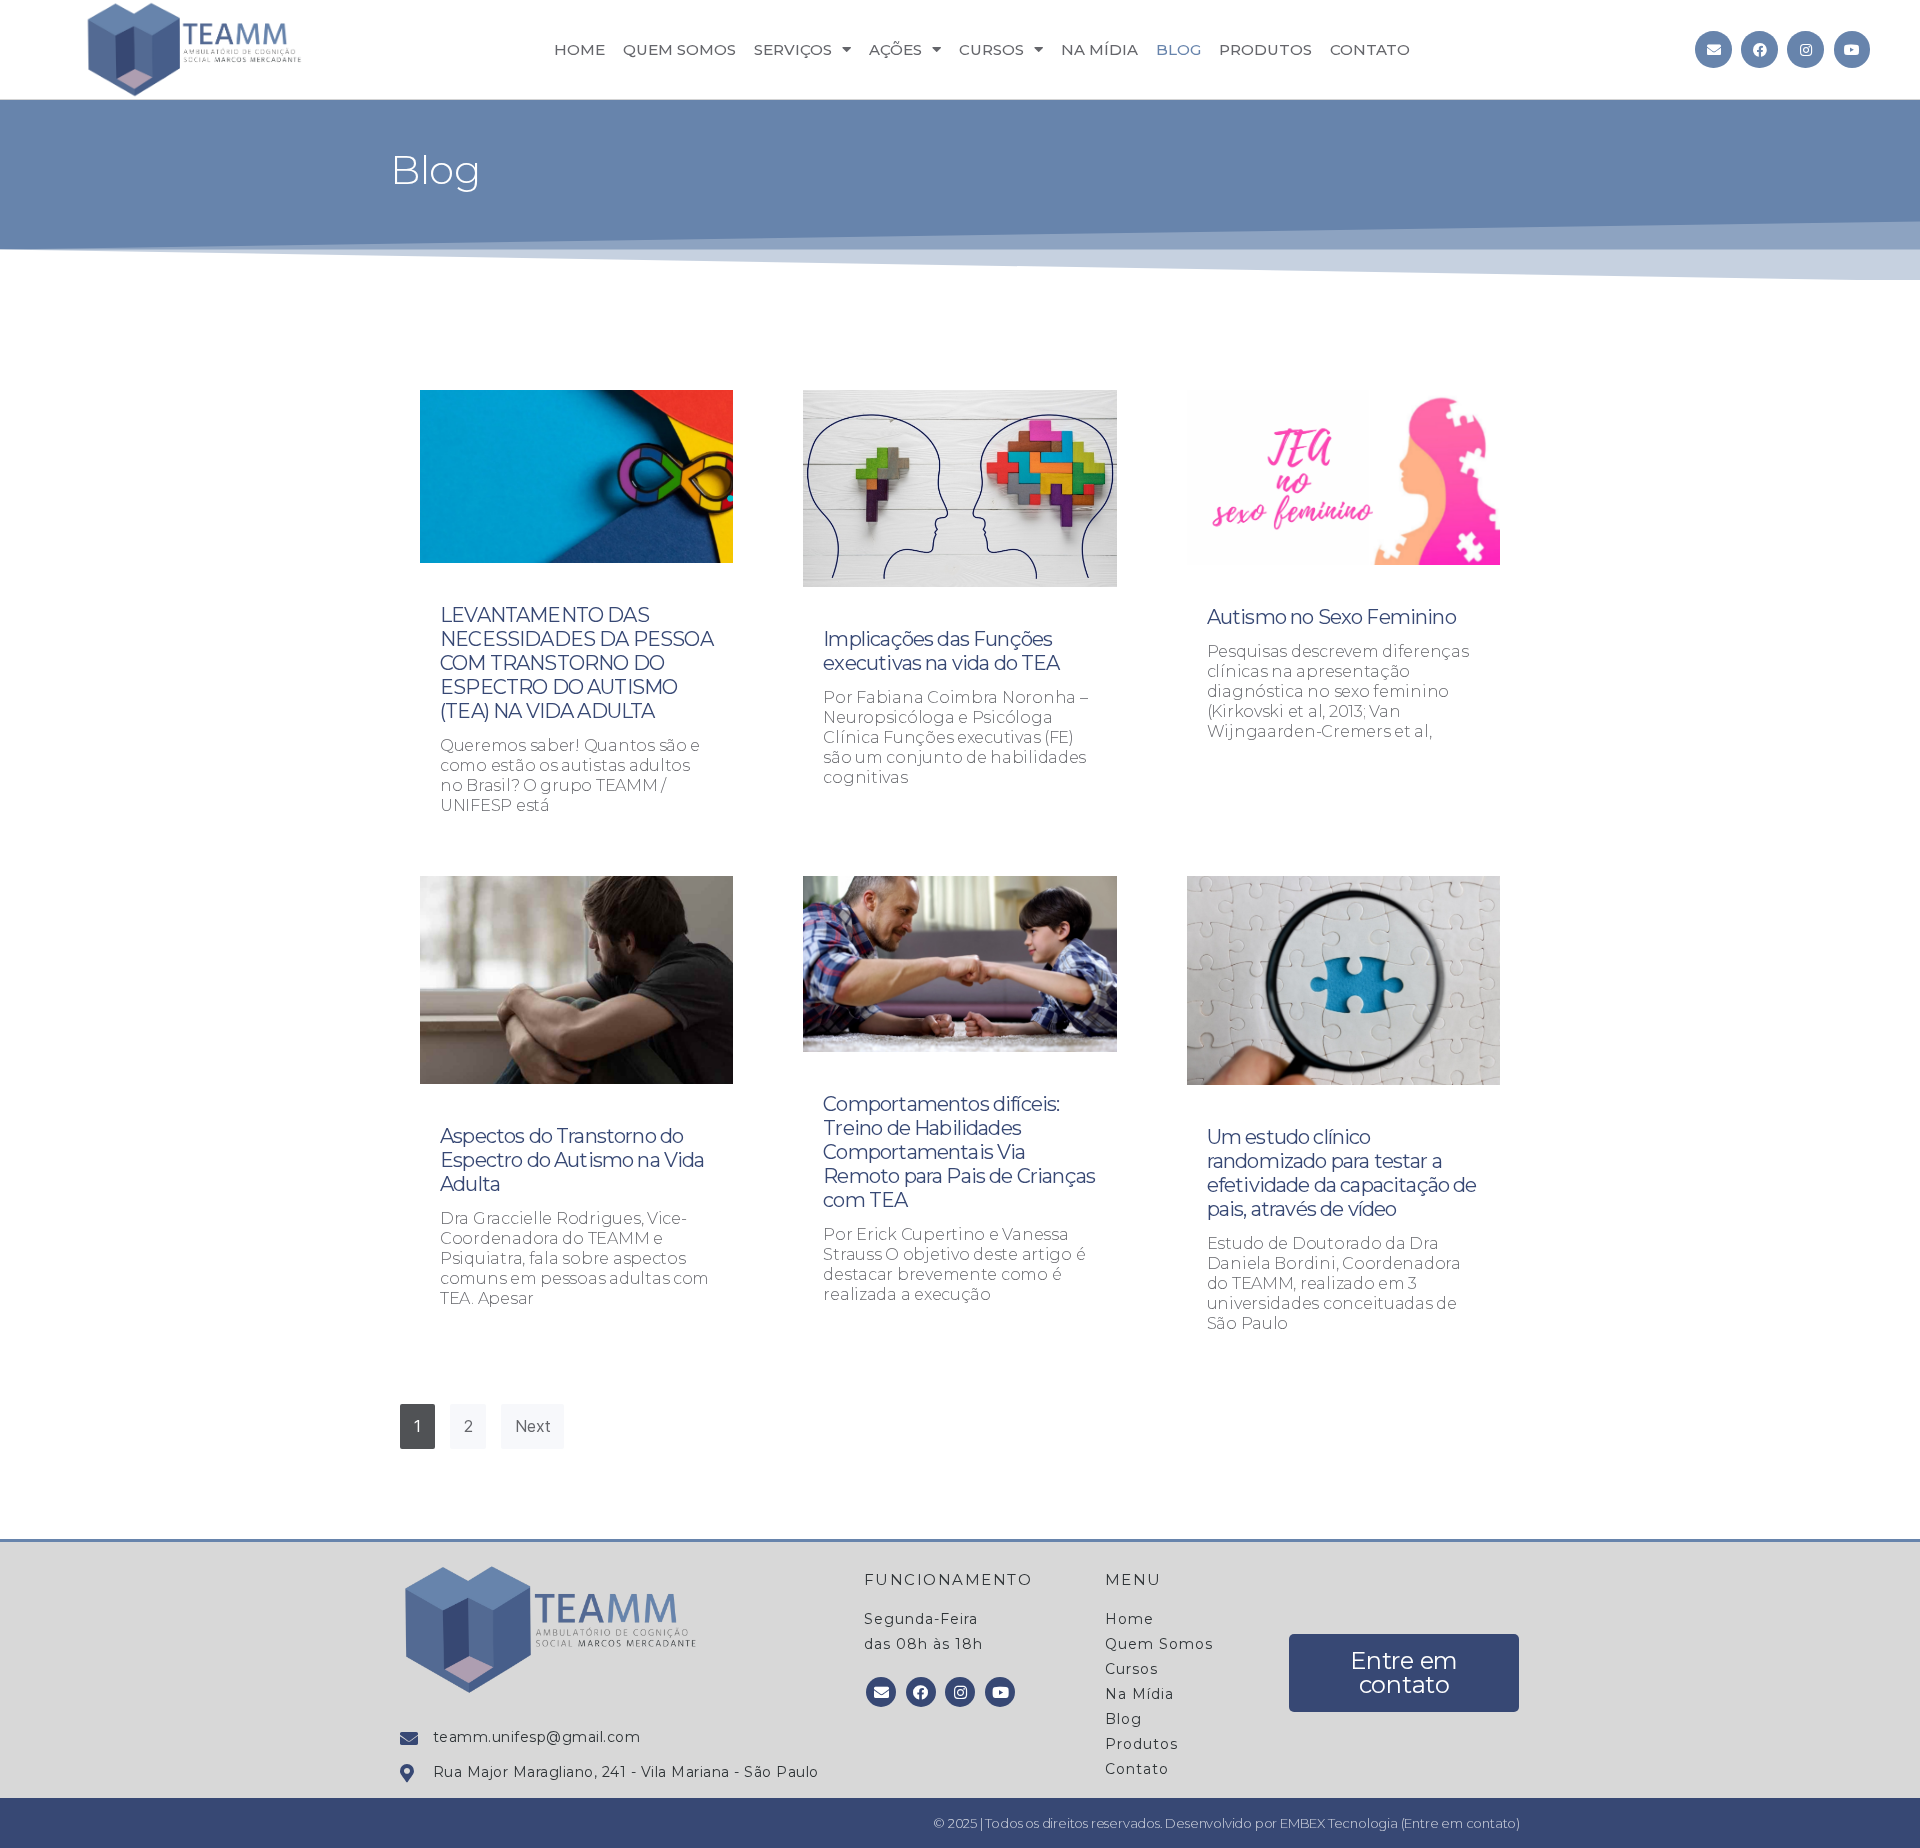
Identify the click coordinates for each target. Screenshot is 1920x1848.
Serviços (793, 49)
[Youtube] (1852, 49)
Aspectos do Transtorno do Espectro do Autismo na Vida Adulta (572, 1160)
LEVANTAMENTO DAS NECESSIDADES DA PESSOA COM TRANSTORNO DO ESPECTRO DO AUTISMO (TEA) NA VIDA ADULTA (576, 663)
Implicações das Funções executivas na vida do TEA (941, 651)
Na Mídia (1099, 49)
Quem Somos (679, 49)
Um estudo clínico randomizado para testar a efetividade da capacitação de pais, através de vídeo (1342, 1173)
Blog (1178, 49)
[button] (1404, 1673)
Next (532, 1426)
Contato (1370, 49)
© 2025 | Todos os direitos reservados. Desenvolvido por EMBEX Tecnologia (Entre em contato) (1226, 1823)
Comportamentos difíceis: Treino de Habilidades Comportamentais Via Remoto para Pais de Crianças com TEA (959, 1152)
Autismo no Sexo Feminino (1331, 617)
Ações (895, 49)
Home (579, 49)
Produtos (1265, 49)
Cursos (991, 49)
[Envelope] (1713, 49)
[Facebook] (1759, 49)
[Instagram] (1805, 49)
